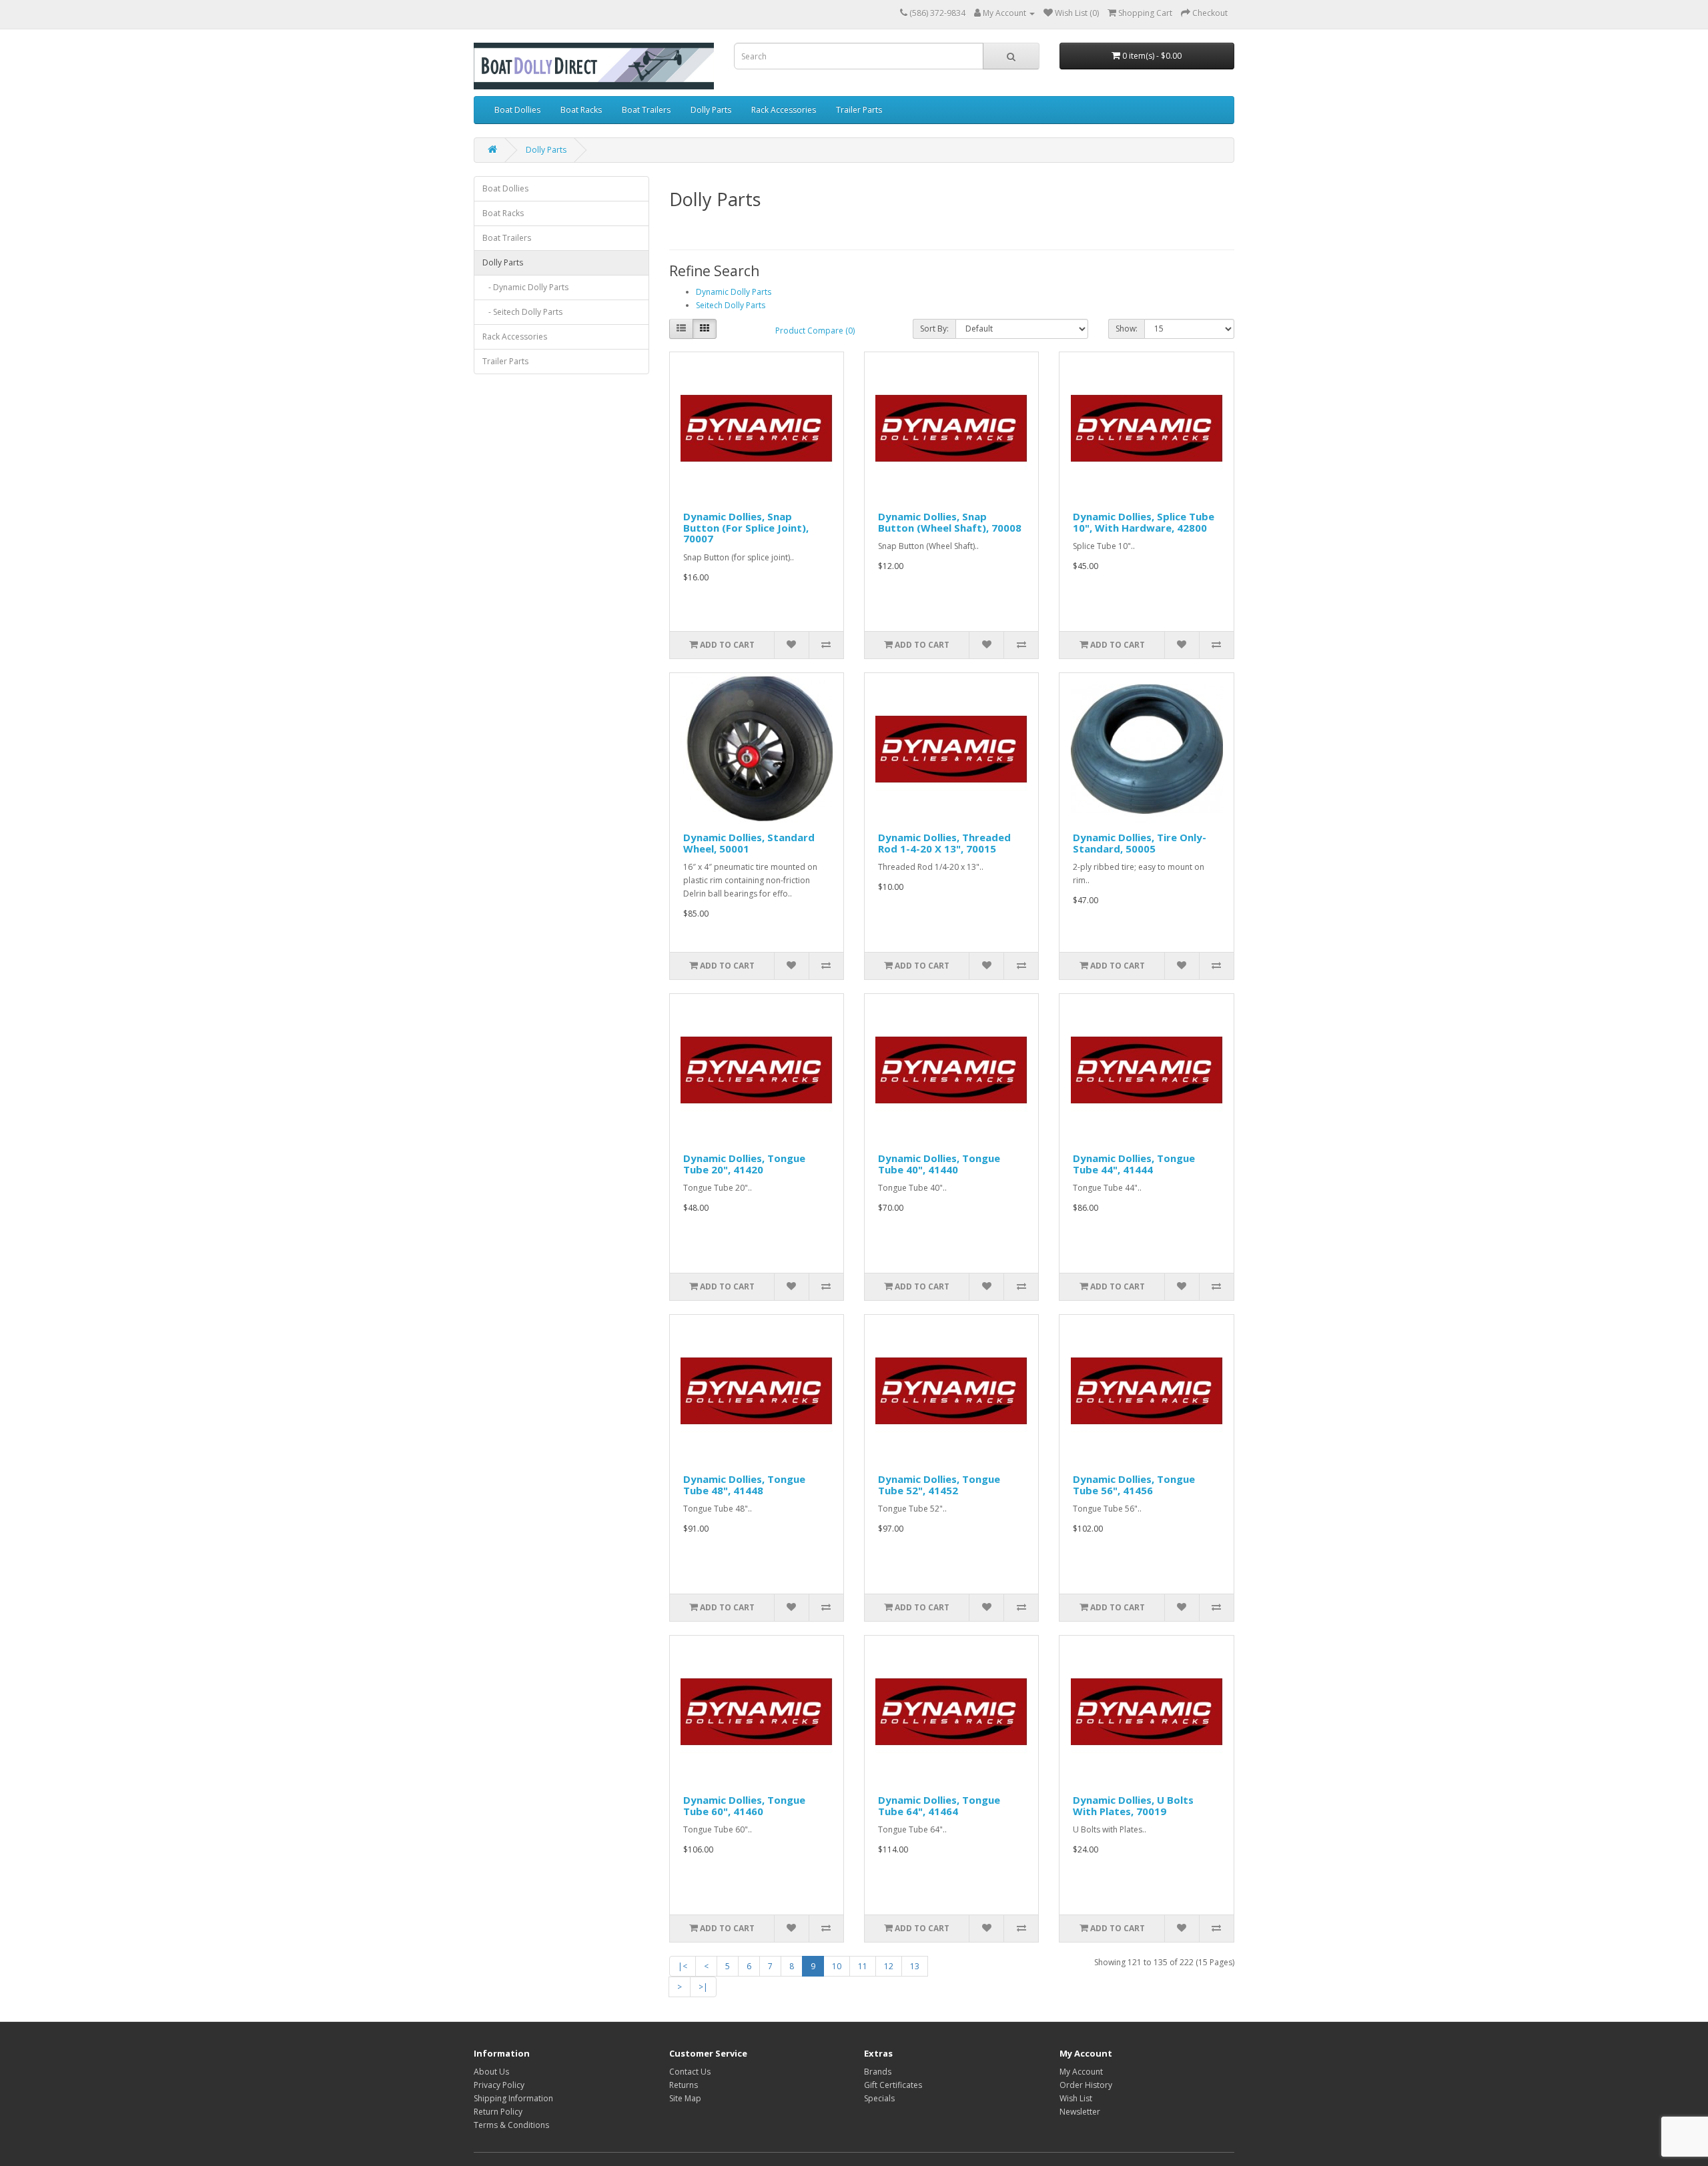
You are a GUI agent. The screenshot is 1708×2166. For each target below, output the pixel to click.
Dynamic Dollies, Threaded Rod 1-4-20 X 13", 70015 (944, 843)
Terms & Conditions (511, 2125)
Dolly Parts (711, 110)
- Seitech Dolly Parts (522, 312)
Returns (684, 2085)
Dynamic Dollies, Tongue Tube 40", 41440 (939, 1164)
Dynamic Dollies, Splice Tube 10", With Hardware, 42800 (1144, 522)
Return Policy (498, 2112)
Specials (879, 2098)
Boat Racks (581, 110)
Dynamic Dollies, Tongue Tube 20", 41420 (744, 1164)
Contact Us (690, 2072)
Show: (1127, 329)
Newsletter (1080, 2112)
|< (683, 1966)
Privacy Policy (499, 2085)
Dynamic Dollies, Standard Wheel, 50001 (749, 843)
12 (889, 1966)
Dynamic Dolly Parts (734, 292)
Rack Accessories (784, 110)
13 (915, 1966)
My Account (1081, 2072)
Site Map (685, 2098)
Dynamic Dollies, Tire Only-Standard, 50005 (1140, 843)
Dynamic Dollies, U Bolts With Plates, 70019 (1133, 1805)
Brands (878, 2072)
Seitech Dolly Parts (731, 305)
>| (703, 1987)
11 (863, 1966)
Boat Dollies (517, 110)
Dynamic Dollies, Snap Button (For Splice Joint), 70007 (746, 527)
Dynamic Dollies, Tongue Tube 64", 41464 (939, 1805)
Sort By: (934, 329)
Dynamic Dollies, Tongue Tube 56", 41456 (1134, 1485)
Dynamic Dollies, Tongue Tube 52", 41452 (939, 1485)
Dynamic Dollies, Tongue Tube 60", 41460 (744, 1805)
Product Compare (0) (815, 331)
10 (837, 1966)
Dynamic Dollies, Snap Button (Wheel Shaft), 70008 (950, 522)
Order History (1086, 2085)
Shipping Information (513, 2098)
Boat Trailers (646, 110)
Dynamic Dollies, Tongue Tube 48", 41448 (744, 1485)
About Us (491, 2072)
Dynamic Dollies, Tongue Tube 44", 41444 (1134, 1164)
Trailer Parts (859, 110)
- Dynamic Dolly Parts (525, 287)
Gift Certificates (893, 2085)
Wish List (1076, 2098)
